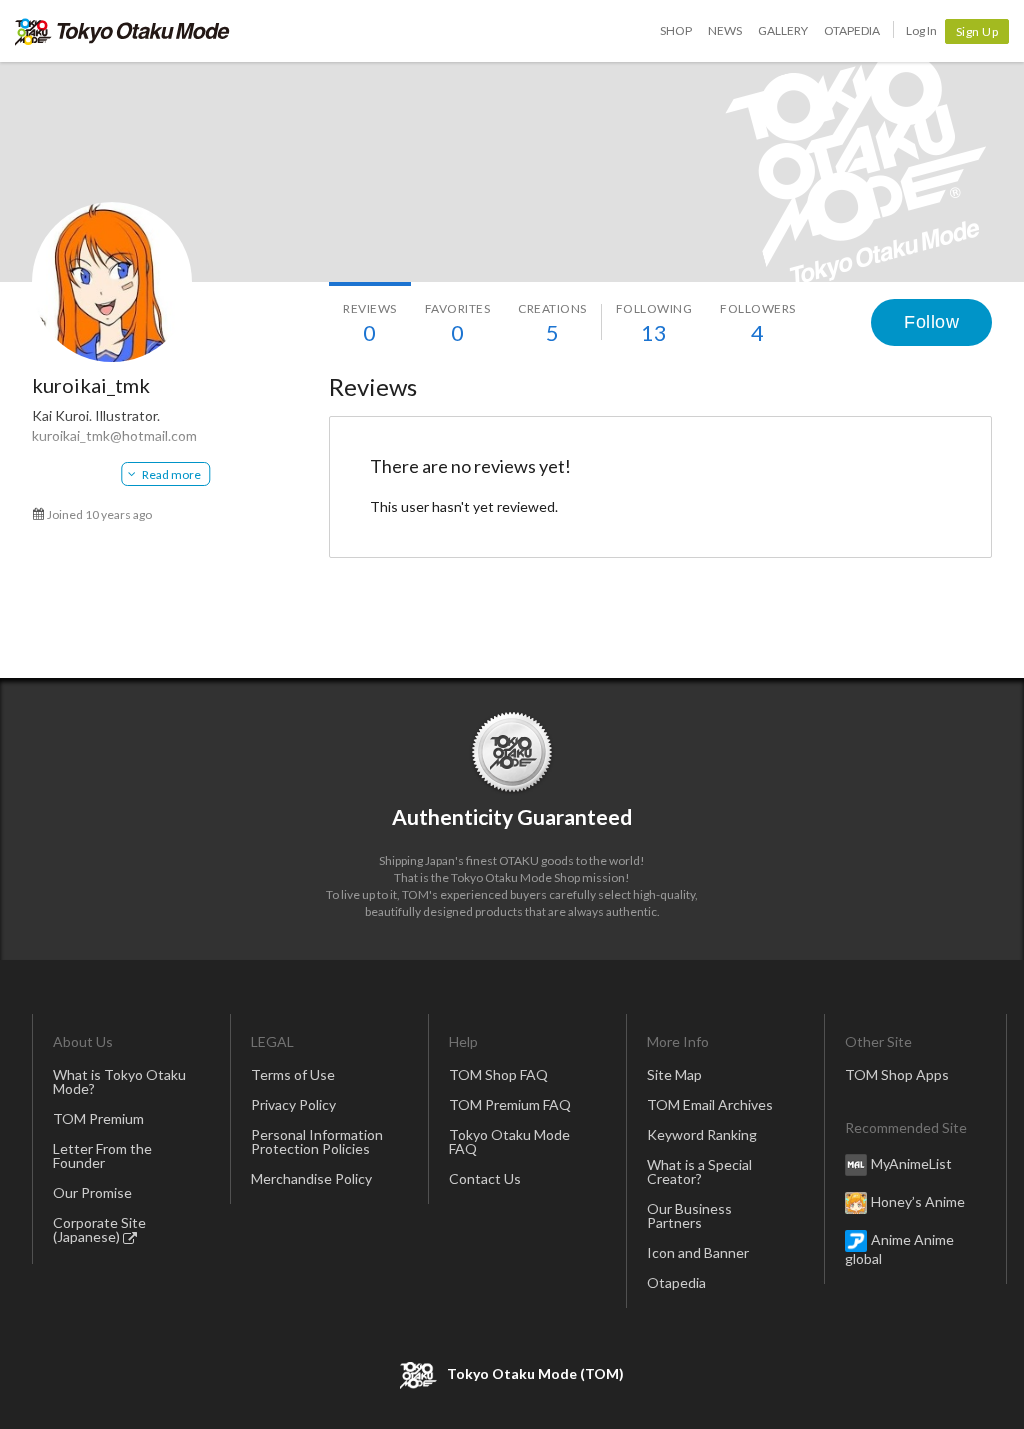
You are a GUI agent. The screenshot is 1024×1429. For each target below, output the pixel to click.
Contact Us (485, 1178)
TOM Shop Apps (897, 1074)
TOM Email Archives (710, 1104)
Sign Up (977, 31)
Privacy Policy (293, 1104)
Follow (931, 322)
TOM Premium (98, 1118)
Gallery (783, 30)
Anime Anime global (899, 1249)
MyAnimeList (911, 1163)
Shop (676, 30)
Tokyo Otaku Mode (122, 31)
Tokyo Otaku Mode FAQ (509, 1141)
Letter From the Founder (102, 1155)
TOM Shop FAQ (498, 1074)
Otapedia (852, 30)
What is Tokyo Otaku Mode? (119, 1081)
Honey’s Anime (918, 1201)
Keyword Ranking (702, 1134)
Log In (921, 30)
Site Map (674, 1074)
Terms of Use (293, 1074)
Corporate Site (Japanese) (99, 1229)
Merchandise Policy (311, 1178)
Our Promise (92, 1192)
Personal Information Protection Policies (317, 1141)
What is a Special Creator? (699, 1171)
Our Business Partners (689, 1215)
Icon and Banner (698, 1252)
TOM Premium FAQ (510, 1104)
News (725, 30)
